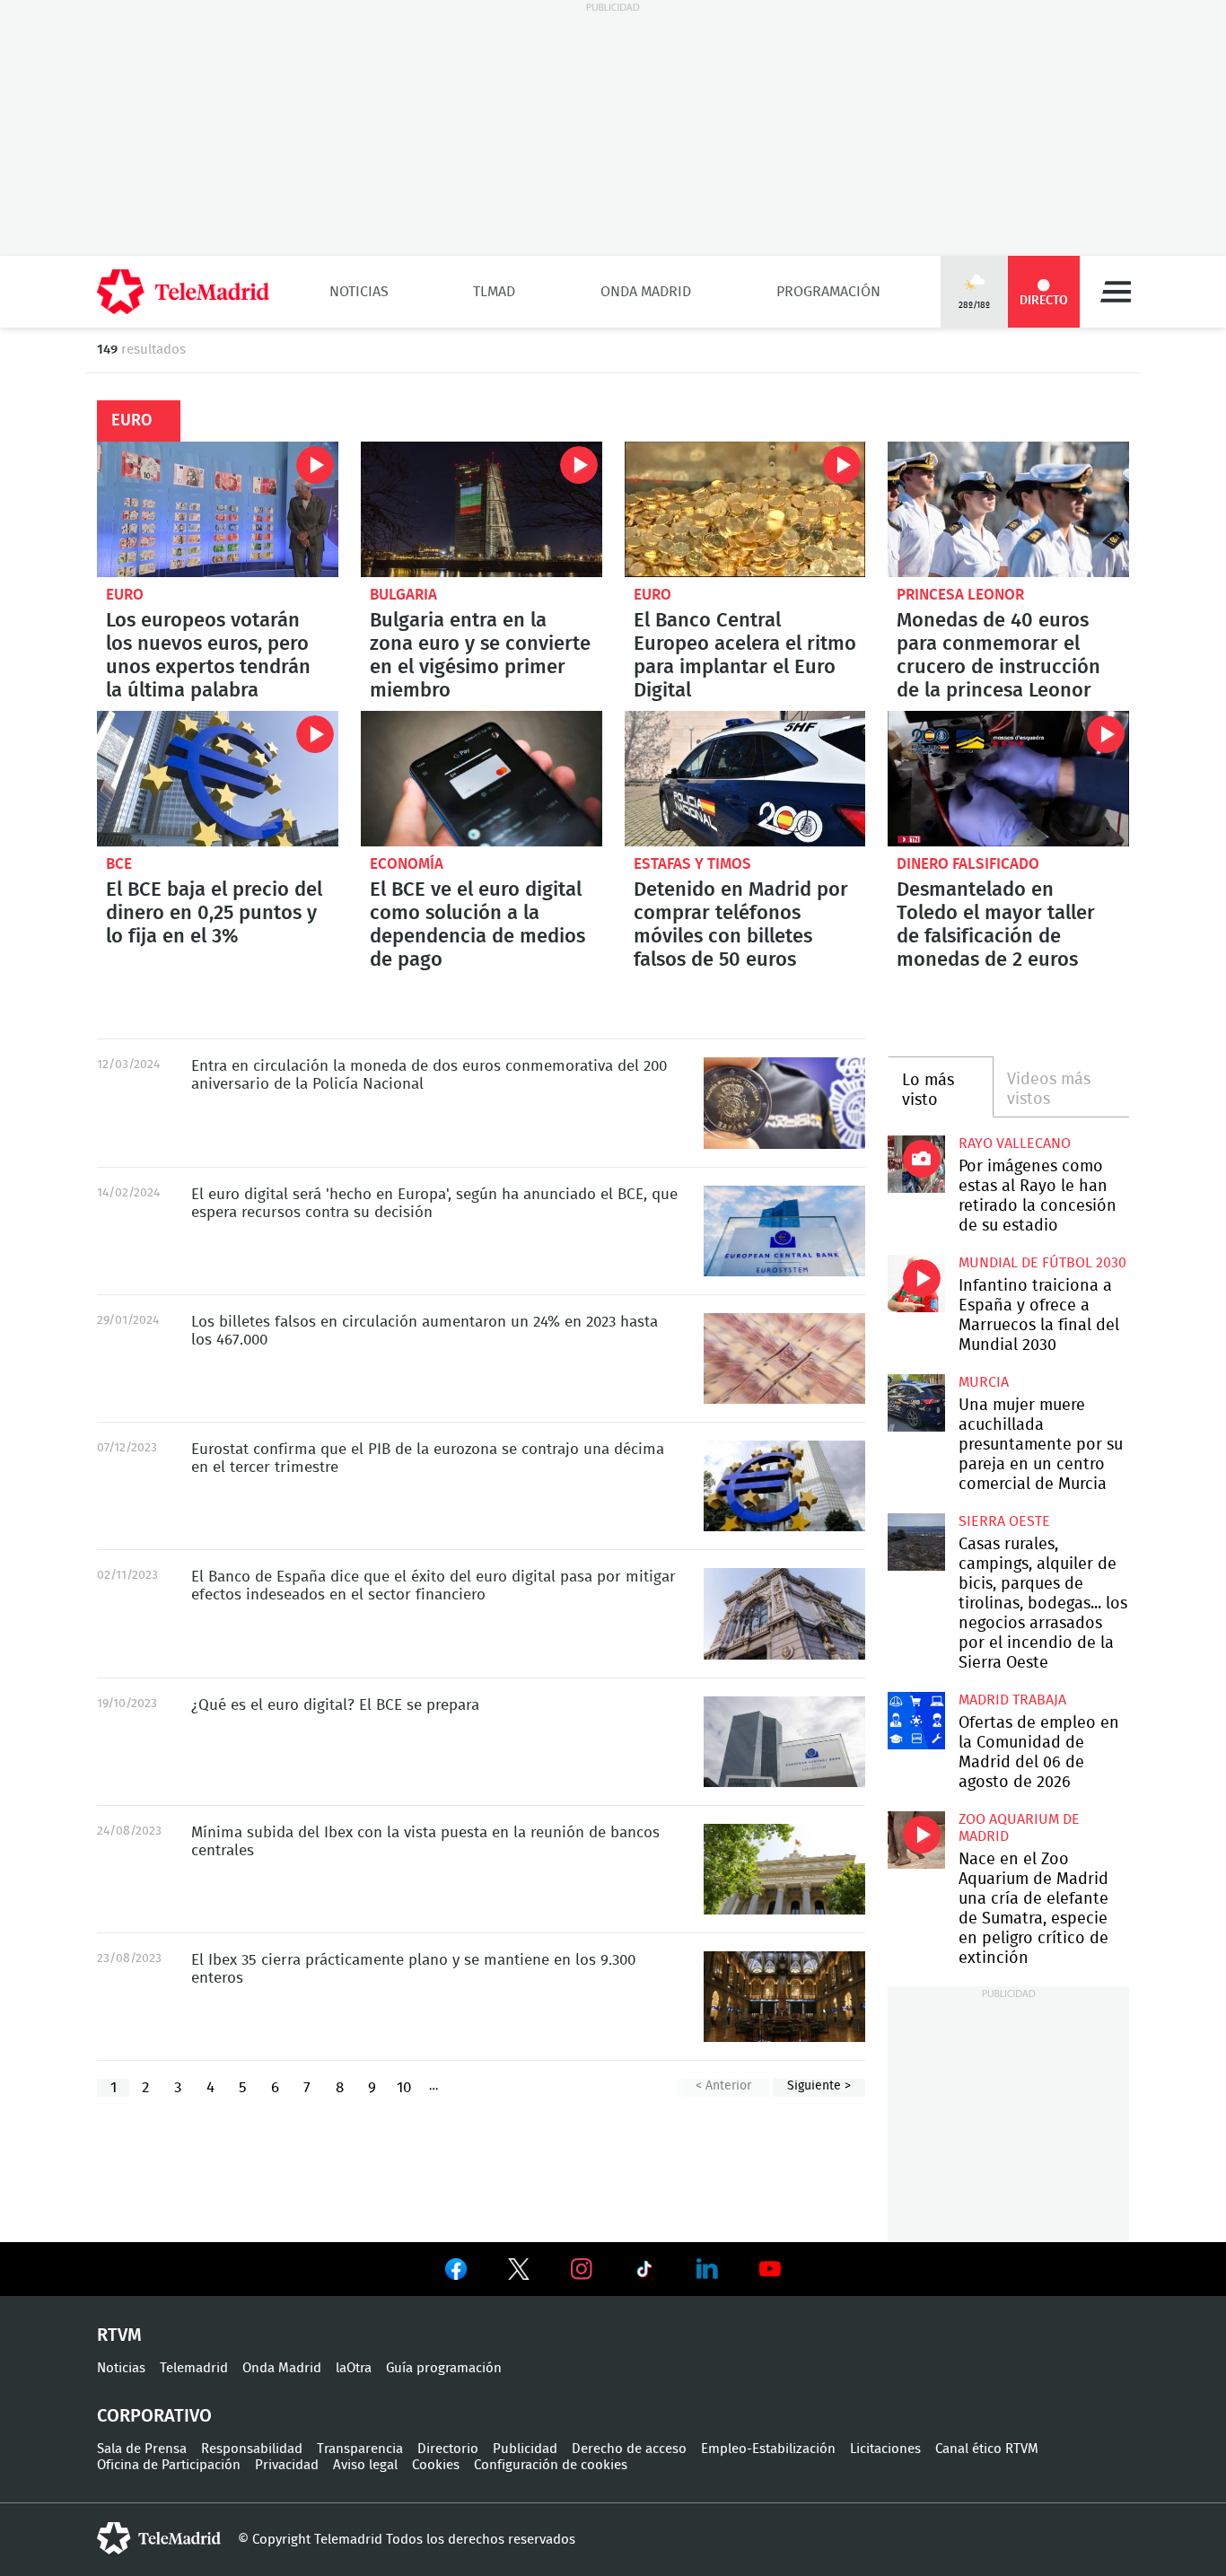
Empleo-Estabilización (768, 2449)
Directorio (448, 2449)
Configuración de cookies (551, 2465)
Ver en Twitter (519, 2273)
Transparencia (360, 2449)
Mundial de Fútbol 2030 (1042, 1263)
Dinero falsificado (968, 864)
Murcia (984, 1382)
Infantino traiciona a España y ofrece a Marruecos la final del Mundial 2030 (916, 1283)
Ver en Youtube (770, 2269)
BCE (119, 864)
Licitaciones (885, 2449)
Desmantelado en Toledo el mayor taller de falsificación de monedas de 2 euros (1008, 779)
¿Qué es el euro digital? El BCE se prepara (784, 1742)
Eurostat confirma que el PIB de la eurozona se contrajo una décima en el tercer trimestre (784, 1486)
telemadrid (159, 2538)
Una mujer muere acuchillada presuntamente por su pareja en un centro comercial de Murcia (916, 1402)
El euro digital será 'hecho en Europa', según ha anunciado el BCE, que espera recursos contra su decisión (784, 1231)
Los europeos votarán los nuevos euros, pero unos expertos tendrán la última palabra (218, 509)
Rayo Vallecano (1015, 1143)
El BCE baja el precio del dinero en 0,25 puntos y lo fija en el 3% (218, 779)
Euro (125, 595)
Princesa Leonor (960, 595)
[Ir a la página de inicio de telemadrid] (183, 292)
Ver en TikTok (644, 2273)
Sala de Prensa (142, 2449)
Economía (407, 864)
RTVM (119, 2335)
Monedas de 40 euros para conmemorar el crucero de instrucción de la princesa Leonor (1008, 509)
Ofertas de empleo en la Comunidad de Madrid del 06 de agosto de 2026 (916, 1720)
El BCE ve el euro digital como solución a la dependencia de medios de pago (482, 779)
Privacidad (287, 2465)
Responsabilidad (252, 2449)
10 (404, 2087)
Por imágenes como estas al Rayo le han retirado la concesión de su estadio (916, 1164)
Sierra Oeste (1004, 1521)
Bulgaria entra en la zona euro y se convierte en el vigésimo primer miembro (482, 509)
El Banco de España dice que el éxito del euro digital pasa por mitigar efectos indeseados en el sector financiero (784, 1613)
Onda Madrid (646, 292)
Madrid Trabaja (1012, 1700)
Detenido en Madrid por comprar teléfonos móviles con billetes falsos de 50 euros (745, 779)
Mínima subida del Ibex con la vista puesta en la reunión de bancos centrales (784, 1869)
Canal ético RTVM (987, 2449)
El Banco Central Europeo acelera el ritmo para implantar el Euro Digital (745, 509)
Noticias (359, 292)
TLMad (494, 292)
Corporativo (154, 2416)
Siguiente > (819, 2086)
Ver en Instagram (582, 2269)
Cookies (436, 2465)
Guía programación (444, 2368)
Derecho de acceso (629, 2449)
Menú (1116, 292)
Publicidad (525, 2449)
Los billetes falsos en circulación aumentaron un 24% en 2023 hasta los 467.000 (784, 1358)
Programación (828, 292)
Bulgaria (403, 595)
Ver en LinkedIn (707, 2269)
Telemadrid (194, 2368)
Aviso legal (365, 2465)
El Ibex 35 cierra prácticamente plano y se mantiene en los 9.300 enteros (784, 1997)
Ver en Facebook (456, 2273)
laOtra (354, 2368)
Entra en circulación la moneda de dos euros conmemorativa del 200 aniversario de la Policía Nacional (784, 1103)
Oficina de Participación (169, 2465)
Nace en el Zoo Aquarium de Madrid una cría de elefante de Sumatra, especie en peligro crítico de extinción (916, 1840)
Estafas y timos (692, 864)
